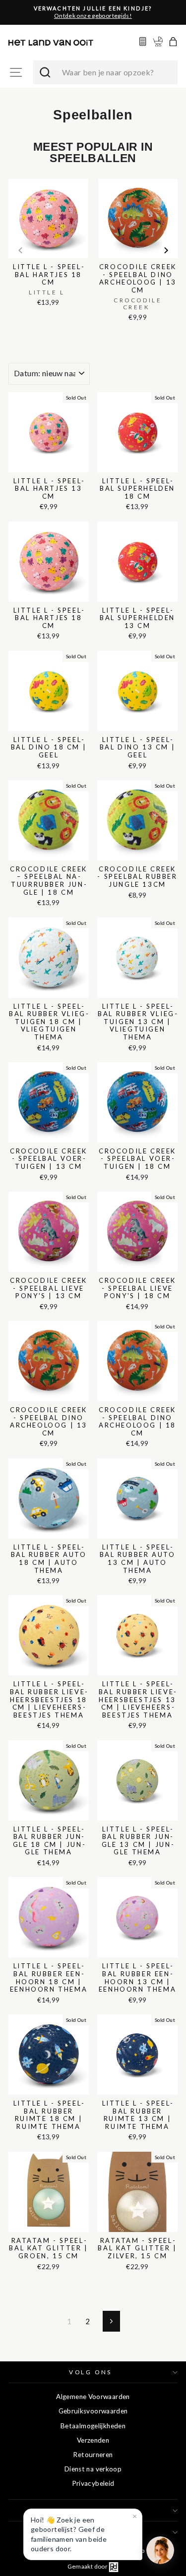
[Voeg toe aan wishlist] (11, 177)
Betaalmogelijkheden (93, 2426)
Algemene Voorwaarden (93, 2397)
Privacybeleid (93, 2483)
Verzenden (93, 2440)
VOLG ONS (90, 2372)
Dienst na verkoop (93, 2469)
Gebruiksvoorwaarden (93, 2411)
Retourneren (93, 2455)
